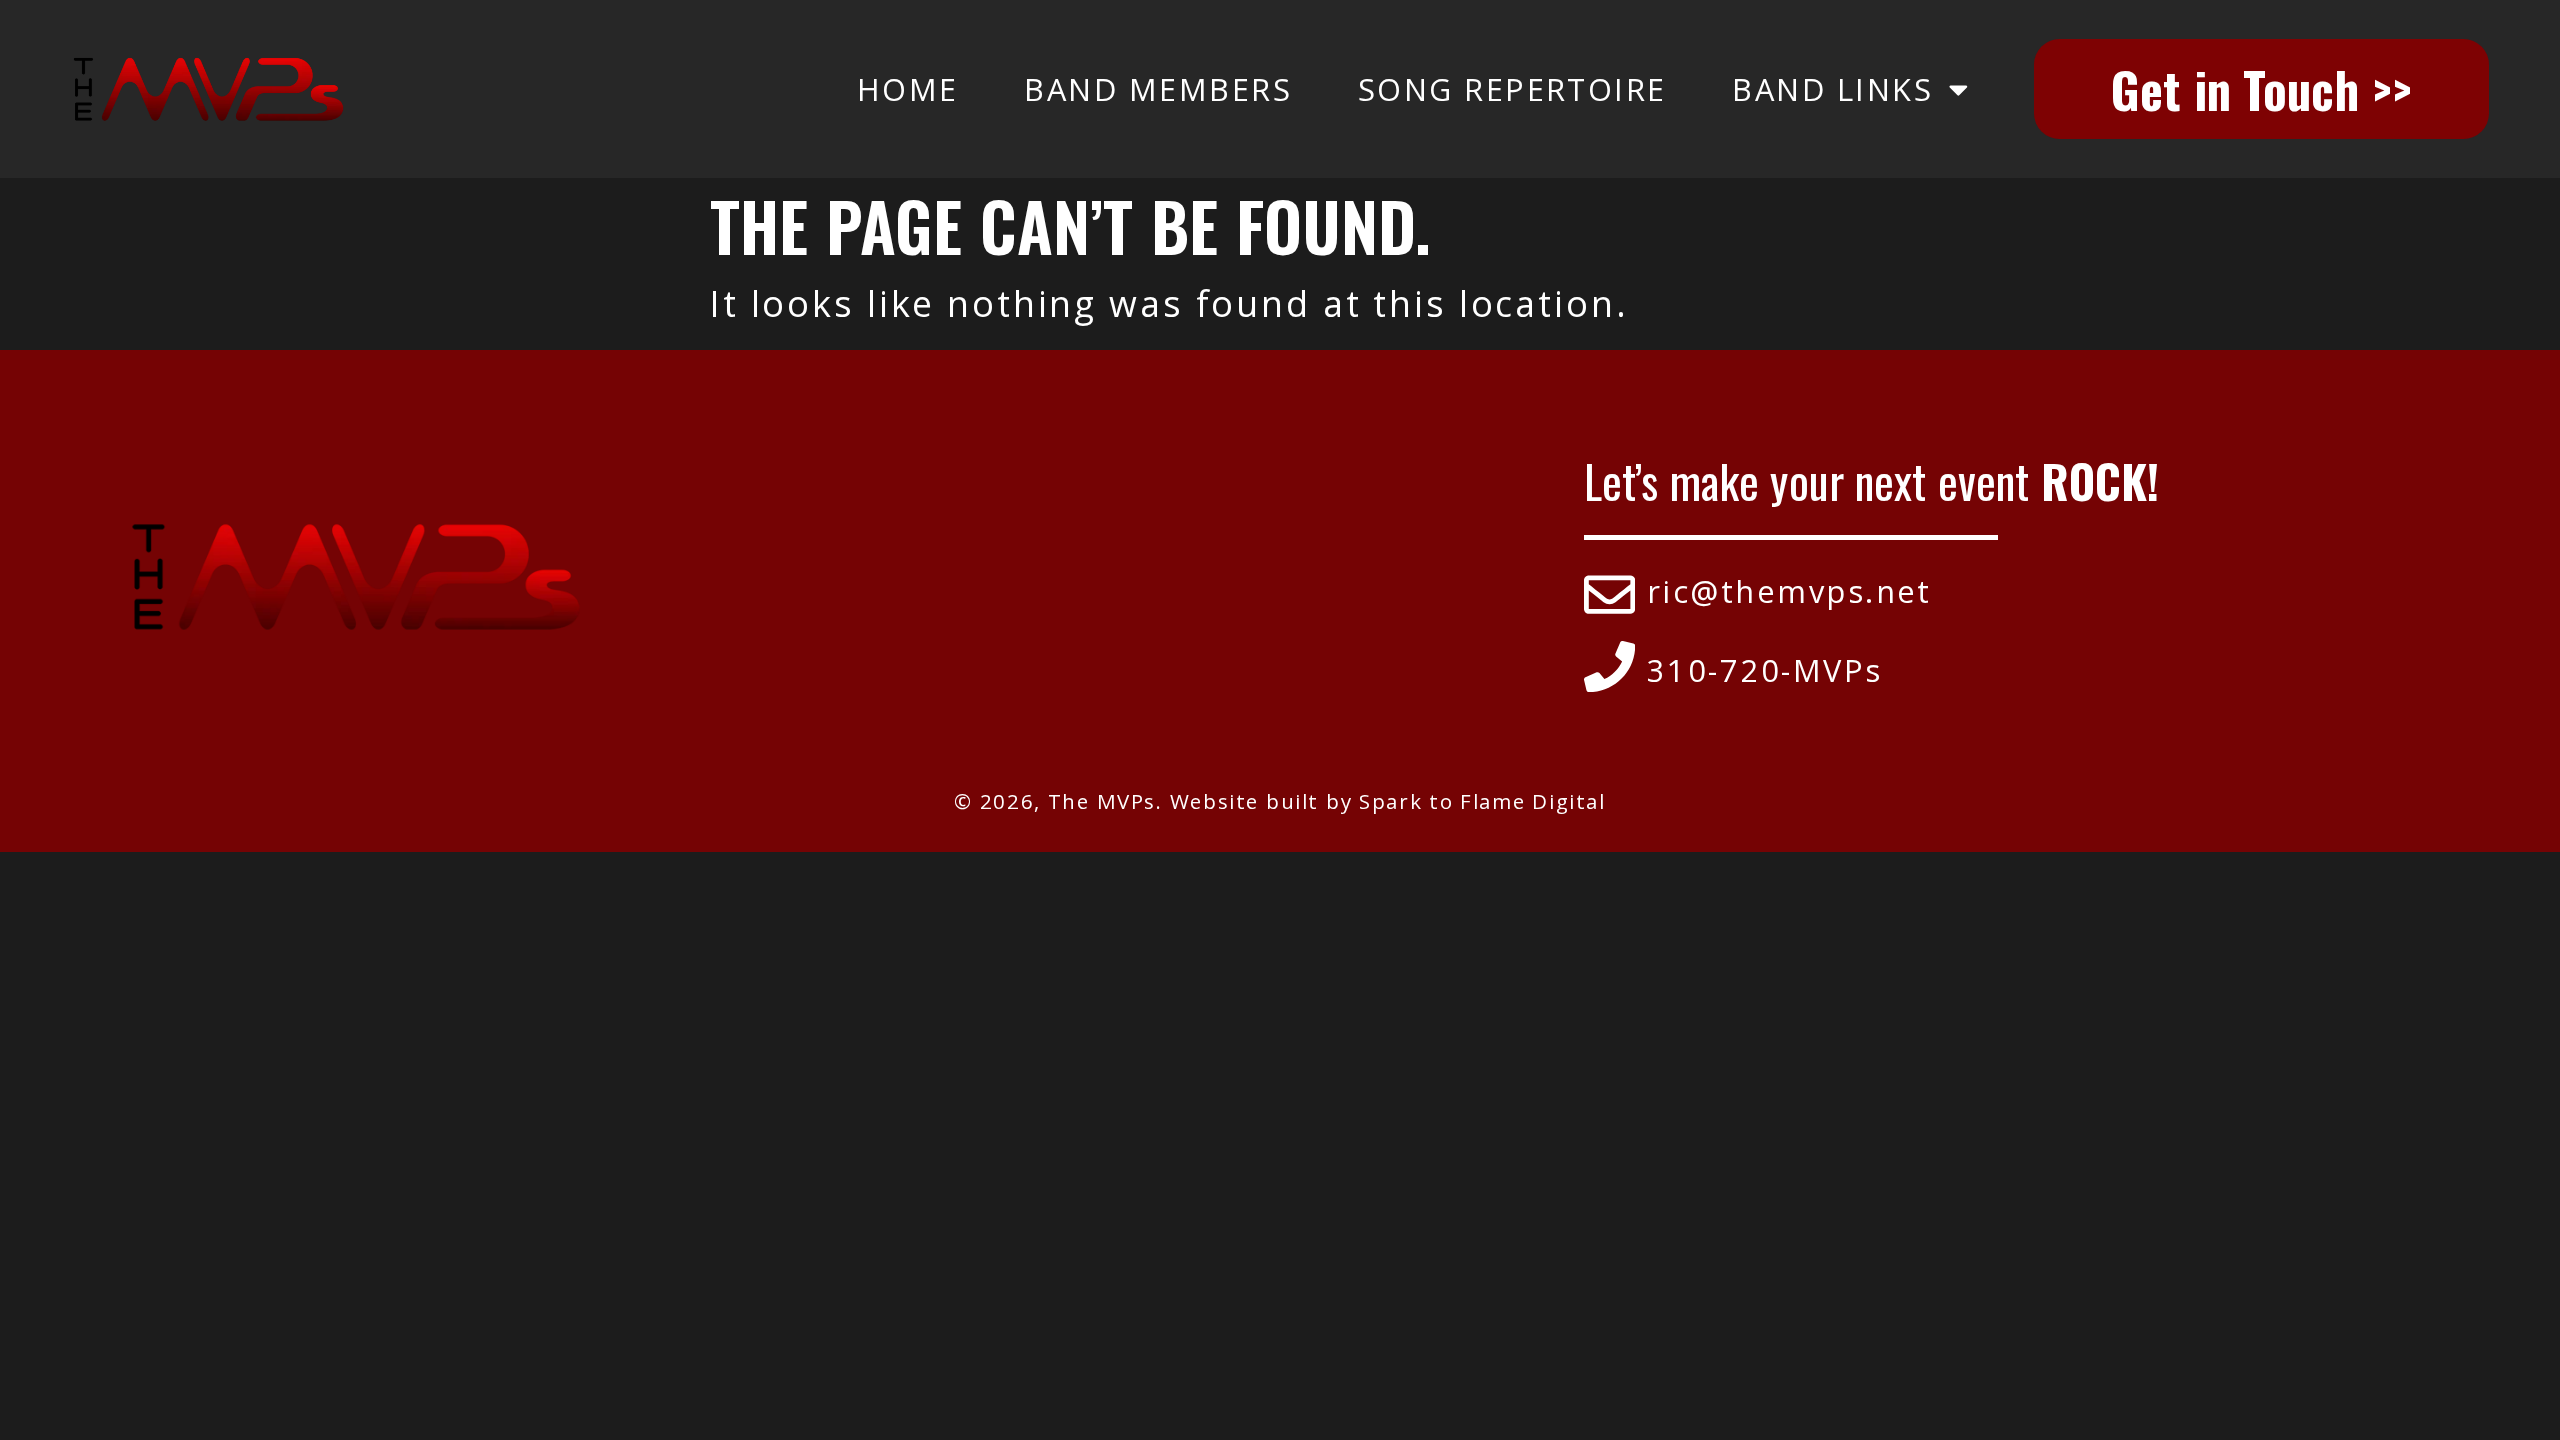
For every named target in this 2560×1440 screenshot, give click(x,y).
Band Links (1832, 89)
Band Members (1158, 89)
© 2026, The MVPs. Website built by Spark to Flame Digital (1279, 801)
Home (908, 89)
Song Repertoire (1512, 89)
